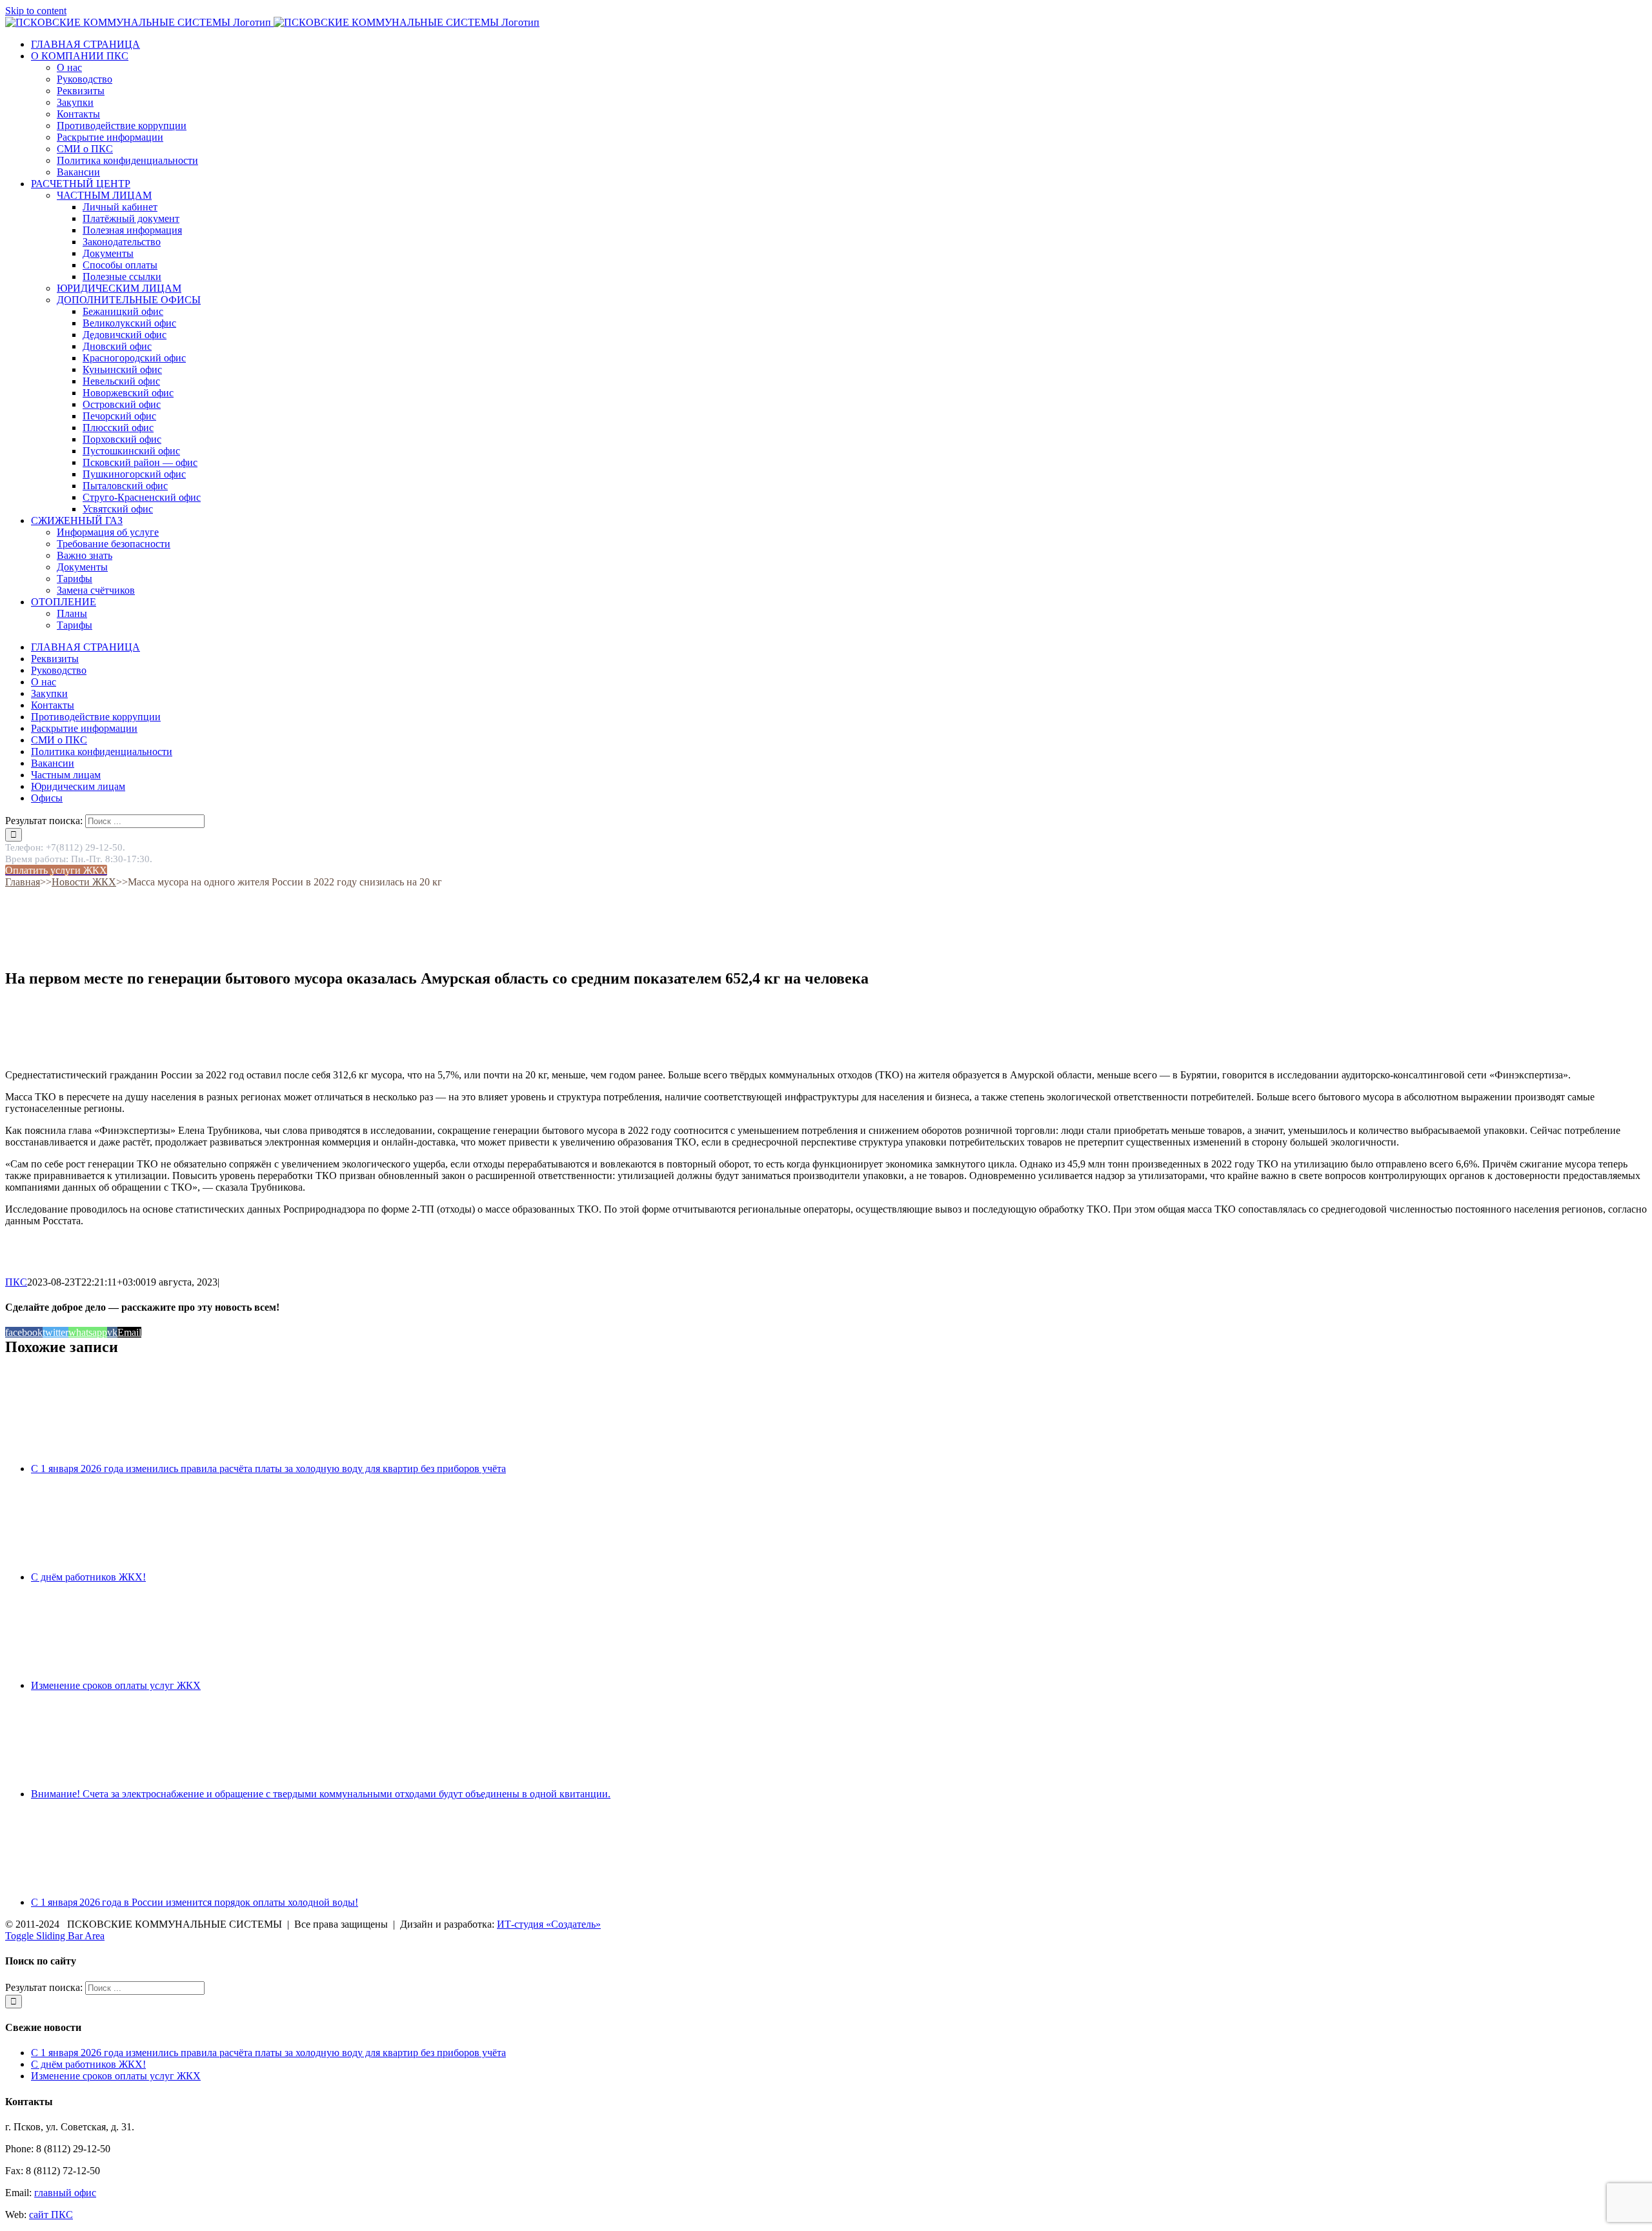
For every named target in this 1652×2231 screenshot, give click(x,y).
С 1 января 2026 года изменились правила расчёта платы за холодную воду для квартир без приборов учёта (268, 1469)
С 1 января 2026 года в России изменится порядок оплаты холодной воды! (195, 1902)
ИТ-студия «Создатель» (549, 1924)
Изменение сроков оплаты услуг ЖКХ (116, 1685)
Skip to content (36, 11)
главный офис (65, 2193)
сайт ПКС (51, 2215)
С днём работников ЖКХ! (88, 1577)
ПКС (16, 1282)
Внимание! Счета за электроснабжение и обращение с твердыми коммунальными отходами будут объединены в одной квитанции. (321, 1794)
